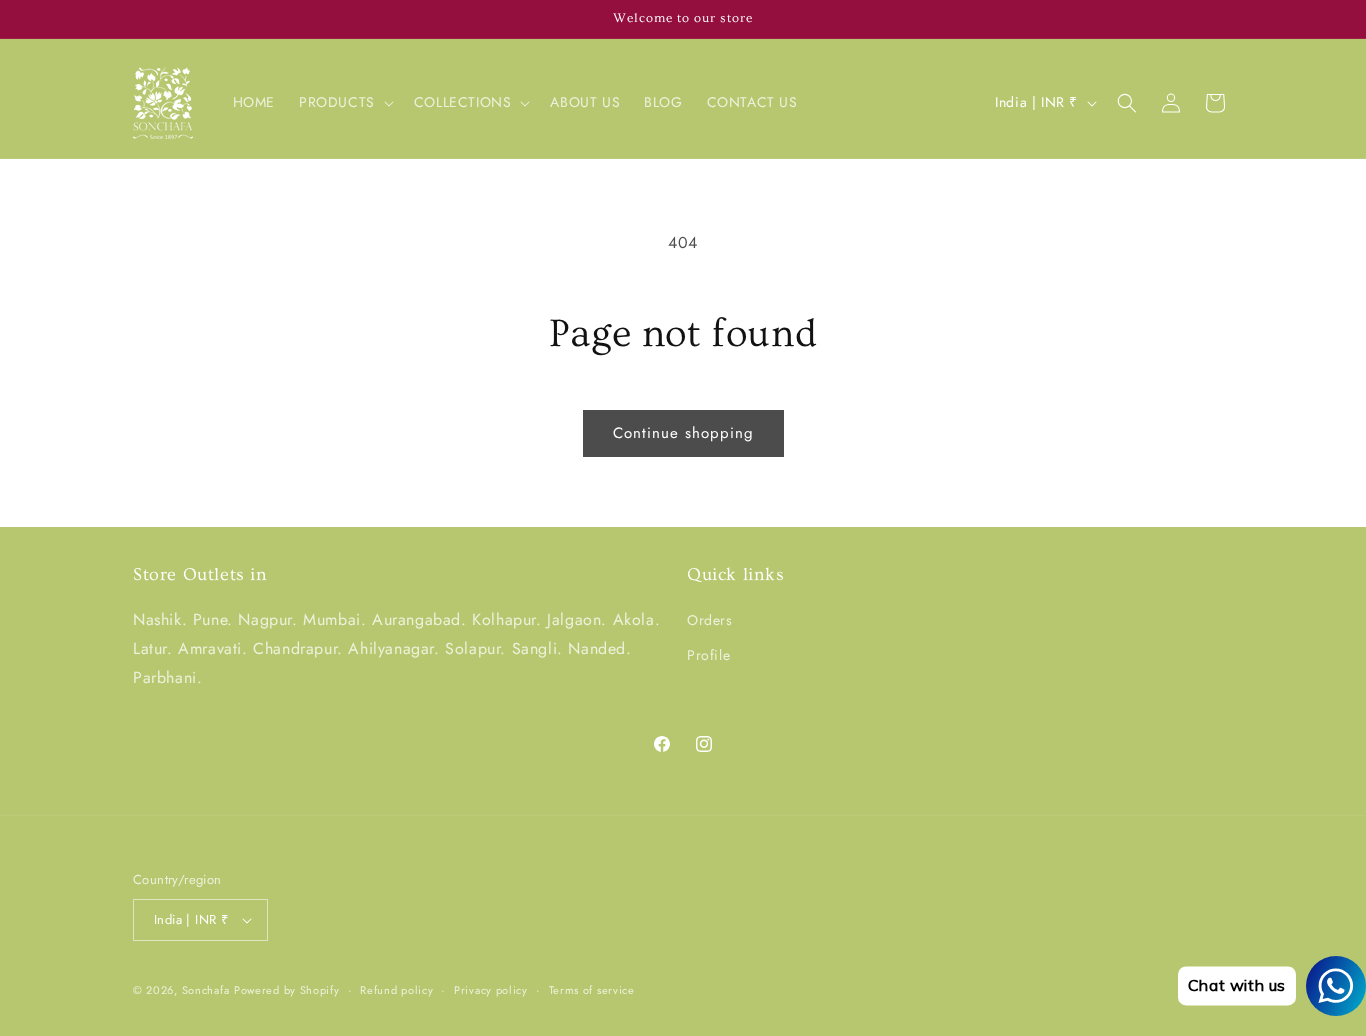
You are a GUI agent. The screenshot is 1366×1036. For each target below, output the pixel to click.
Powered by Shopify (287, 990)
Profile (708, 655)
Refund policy (396, 990)
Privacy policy (491, 990)
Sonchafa (206, 990)
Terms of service (592, 990)
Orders (710, 620)
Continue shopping (683, 433)
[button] (344, 102)
